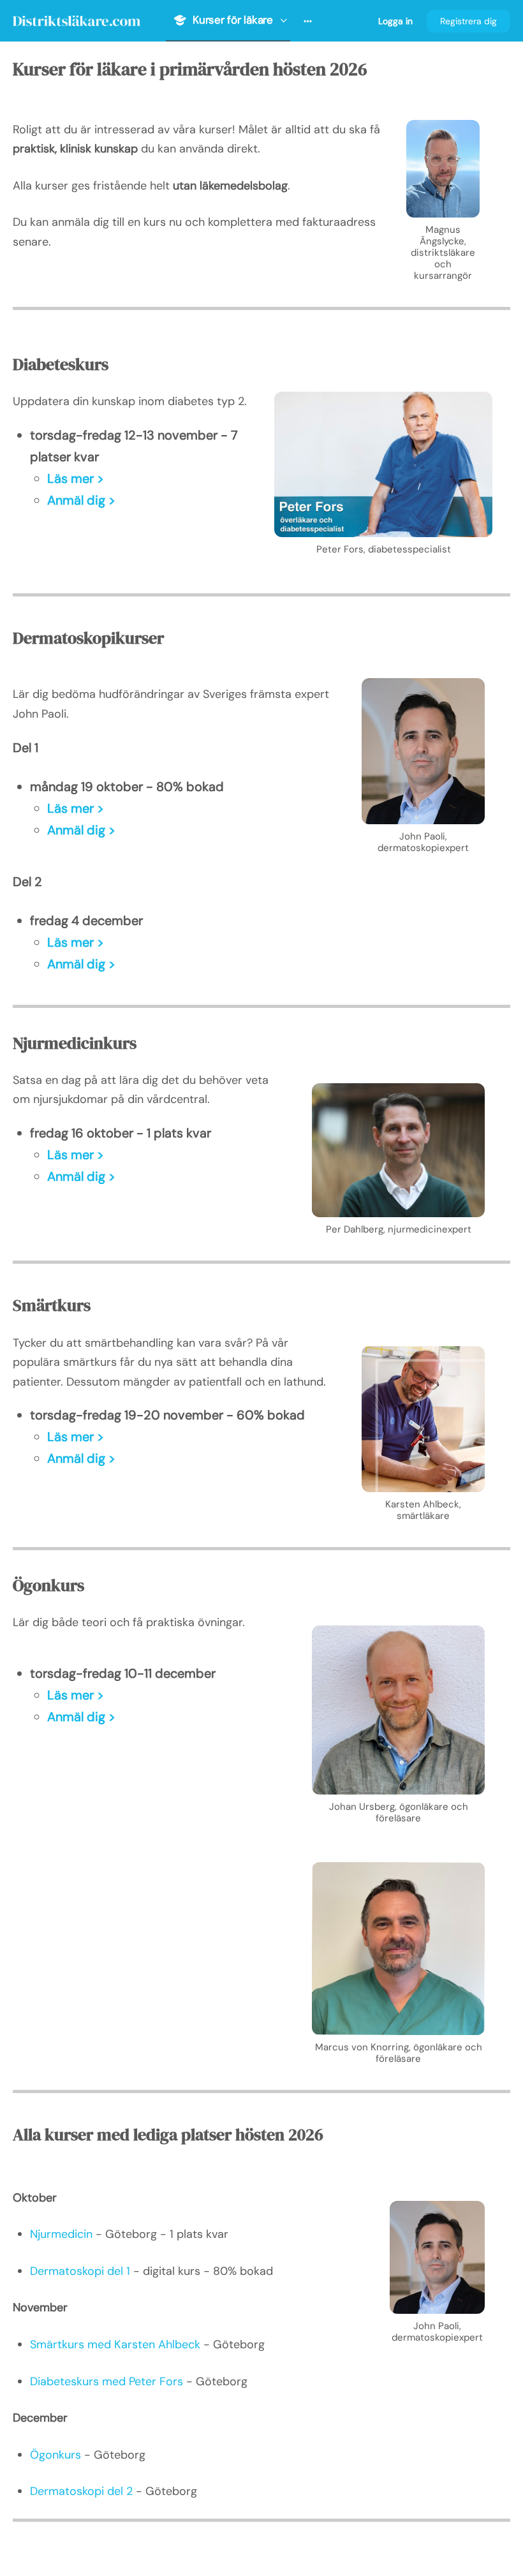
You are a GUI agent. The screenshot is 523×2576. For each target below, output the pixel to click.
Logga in (395, 21)
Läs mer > (76, 478)
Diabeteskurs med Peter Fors (107, 2381)
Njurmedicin (61, 2234)
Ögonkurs (55, 2455)
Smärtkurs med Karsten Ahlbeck (115, 2344)
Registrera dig (468, 21)
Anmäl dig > (81, 500)
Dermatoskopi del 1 (80, 2271)
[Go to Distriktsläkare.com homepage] (77, 19)
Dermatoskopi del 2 (81, 2491)
